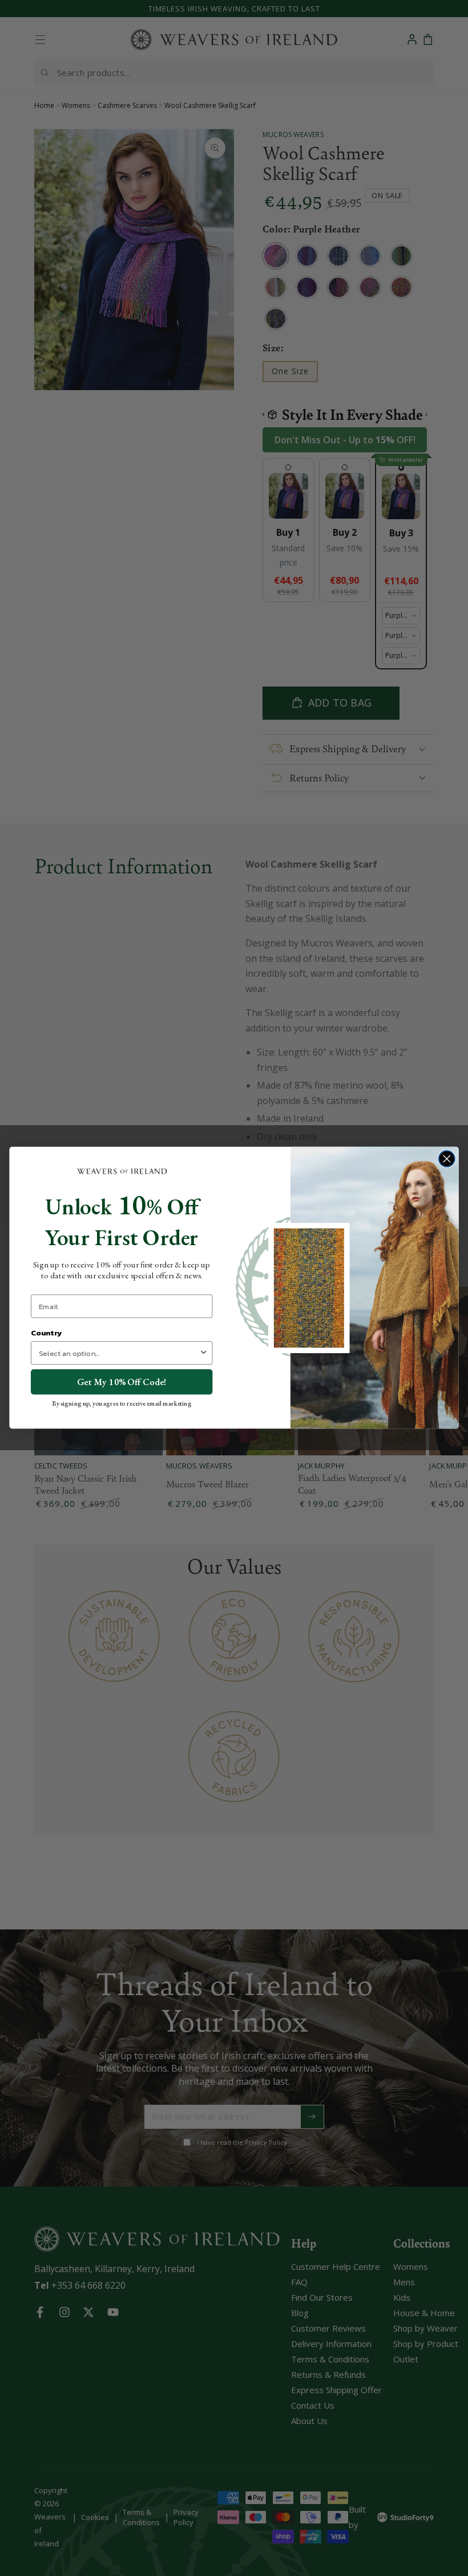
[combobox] (119, 1353)
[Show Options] (204, 1353)
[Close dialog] (447, 1159)
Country (46, 1333)
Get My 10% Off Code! (122, 1382)
